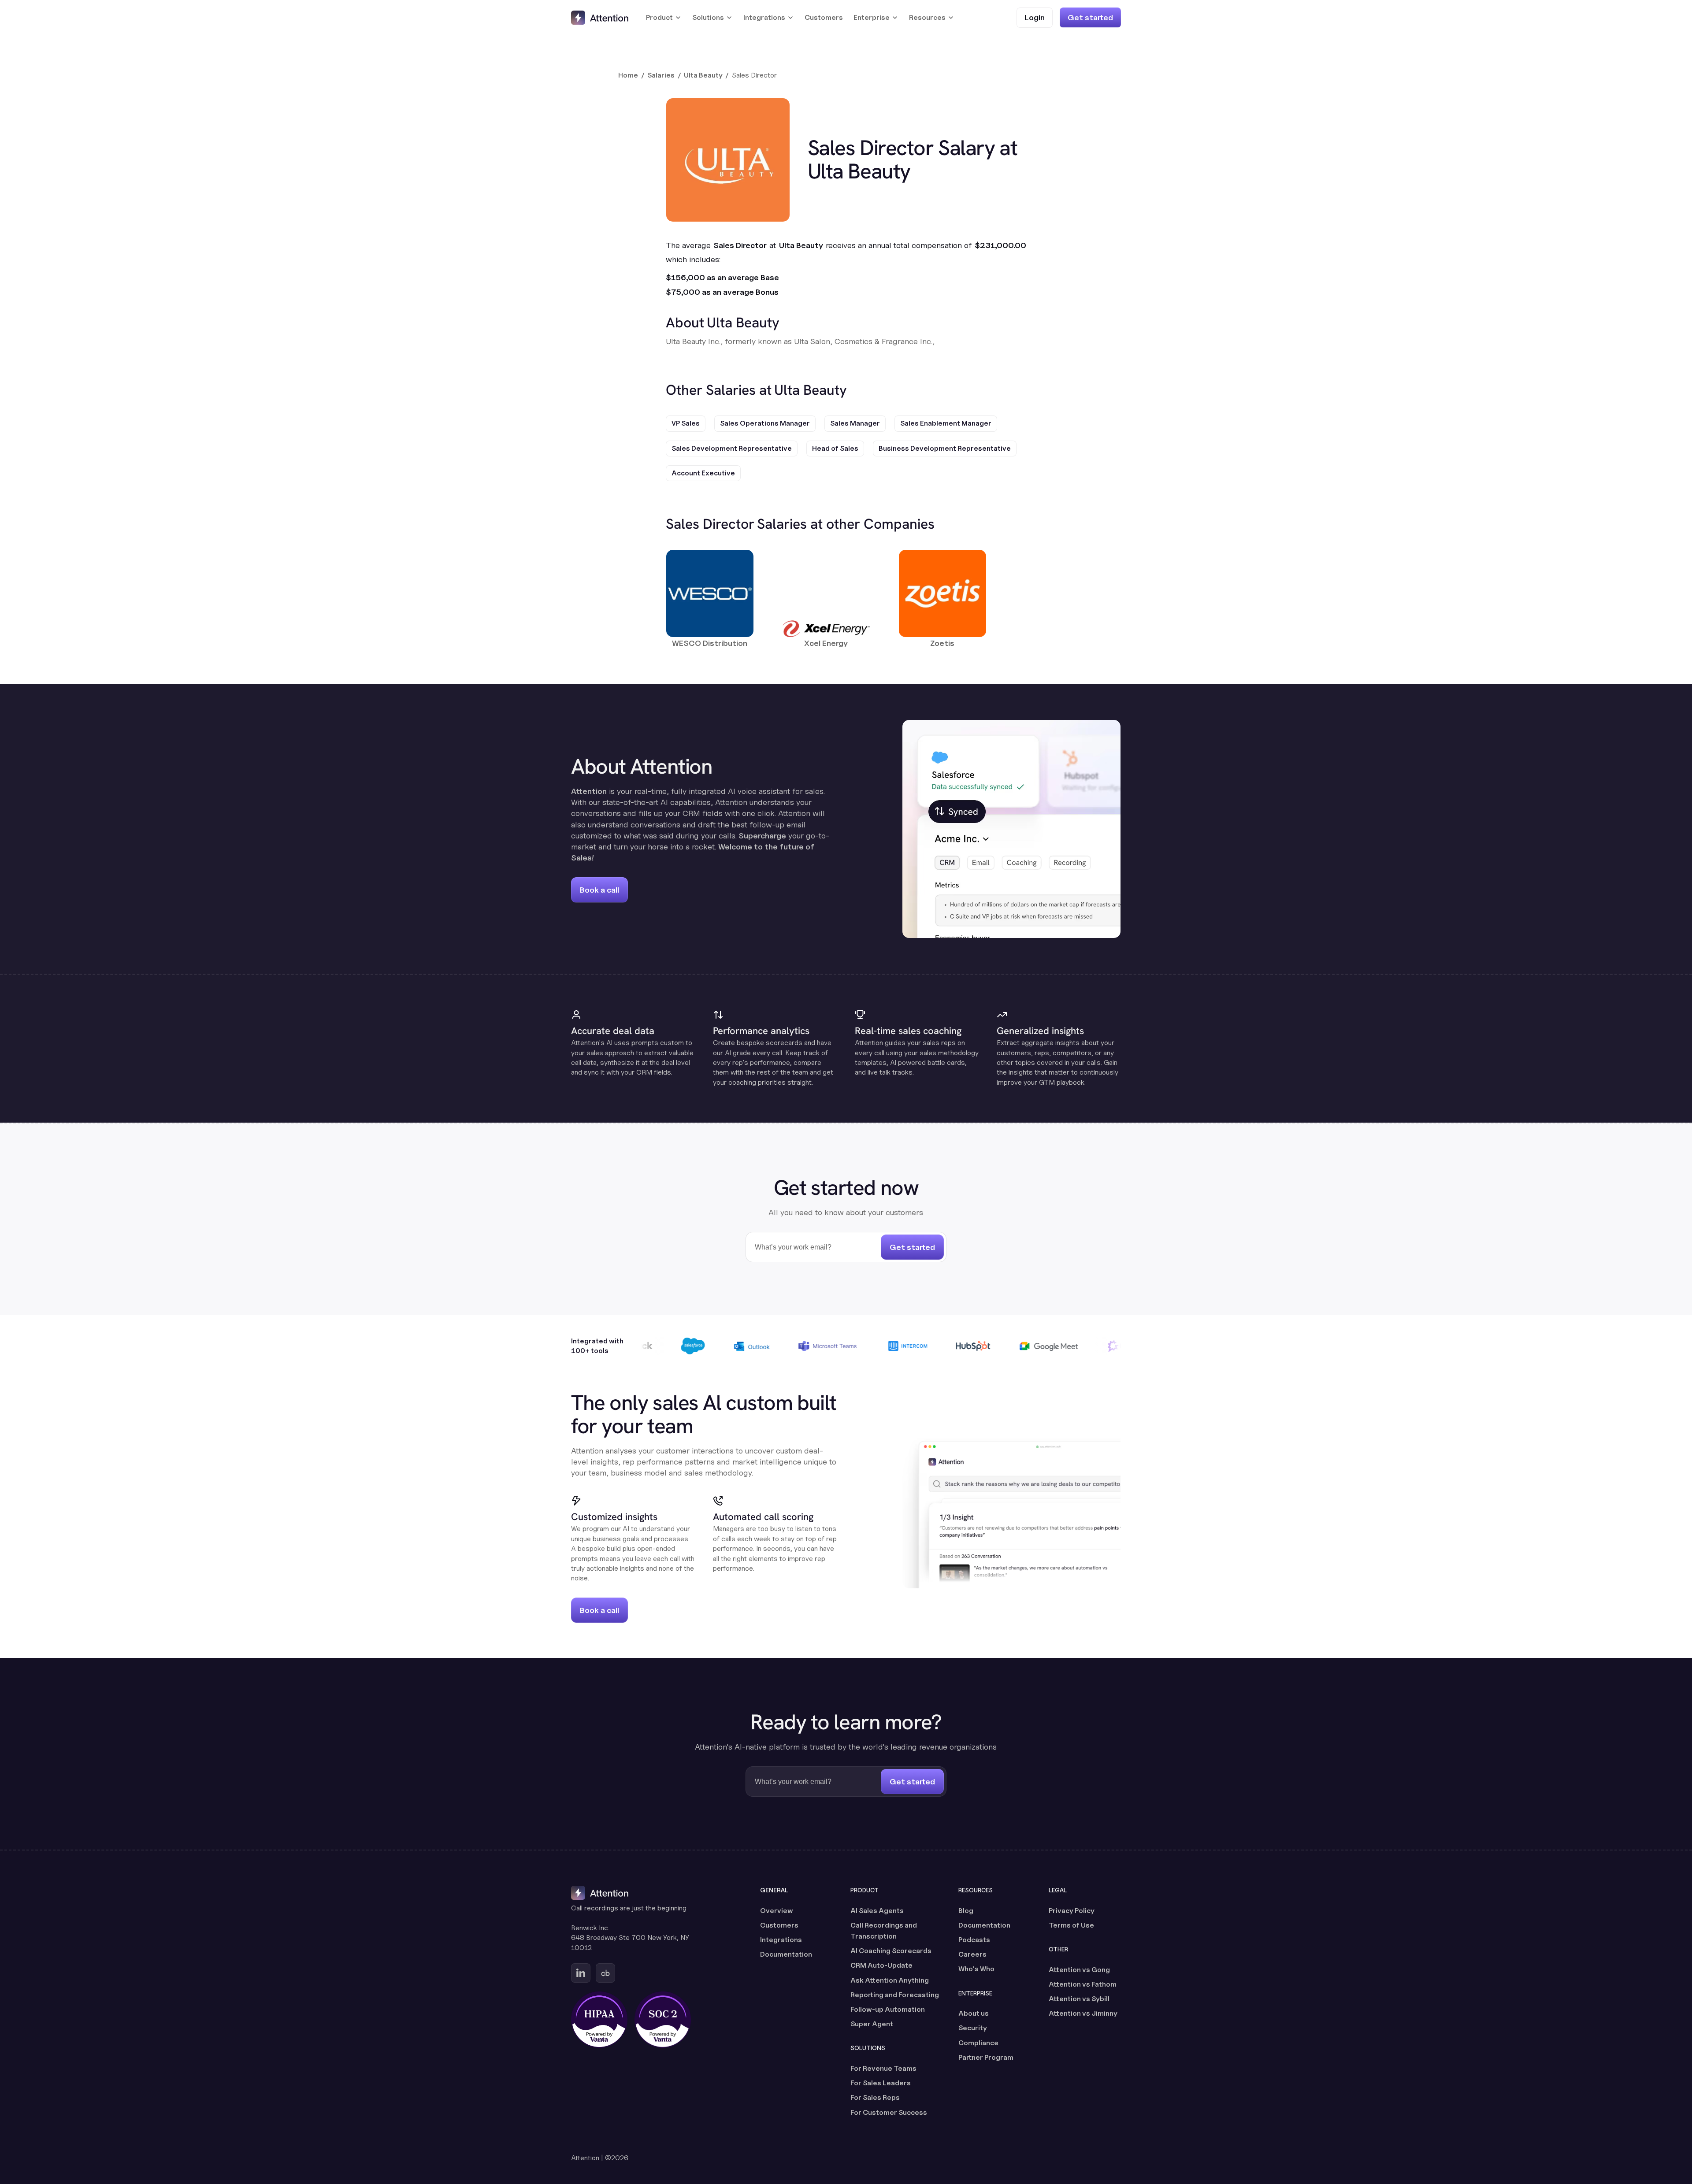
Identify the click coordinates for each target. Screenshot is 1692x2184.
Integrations (781, 1940)
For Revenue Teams (883, 2068)
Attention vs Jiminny (1083, 2013)
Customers (824, 17)
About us (974, 2013)
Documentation (786, 1954)
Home (628, 75)
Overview (777, 1911)
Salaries (661, 75)
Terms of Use (1071, 1925)
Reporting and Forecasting (895, 1995)
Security (973, 2028)
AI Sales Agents (877, 1911)
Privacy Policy (1072, 1911)
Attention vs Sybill (1079, 1999)
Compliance (978, 2043)
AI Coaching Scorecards (891, 1951)
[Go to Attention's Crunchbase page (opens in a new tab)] (605, 1973)
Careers (972, 1954)
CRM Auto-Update (881, 1965)
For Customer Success (889, 2112)
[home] (600, 18)
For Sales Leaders (881, 2083)
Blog (966, 1911)
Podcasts (974, 1940)
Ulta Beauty (703, 75)
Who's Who (976, 1969)
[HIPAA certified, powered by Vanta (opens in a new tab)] (599, 2020)
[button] (664, 18)
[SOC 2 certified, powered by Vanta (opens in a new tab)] (663, 2020)
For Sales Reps (875, 2097)
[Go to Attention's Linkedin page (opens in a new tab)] (581, 1973)
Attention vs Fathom (1083, 1984)
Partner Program (986, 2057)
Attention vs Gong (1079, 1970)
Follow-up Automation (888, 2009)
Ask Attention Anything (890, 1980)
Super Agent (872, 2024)
